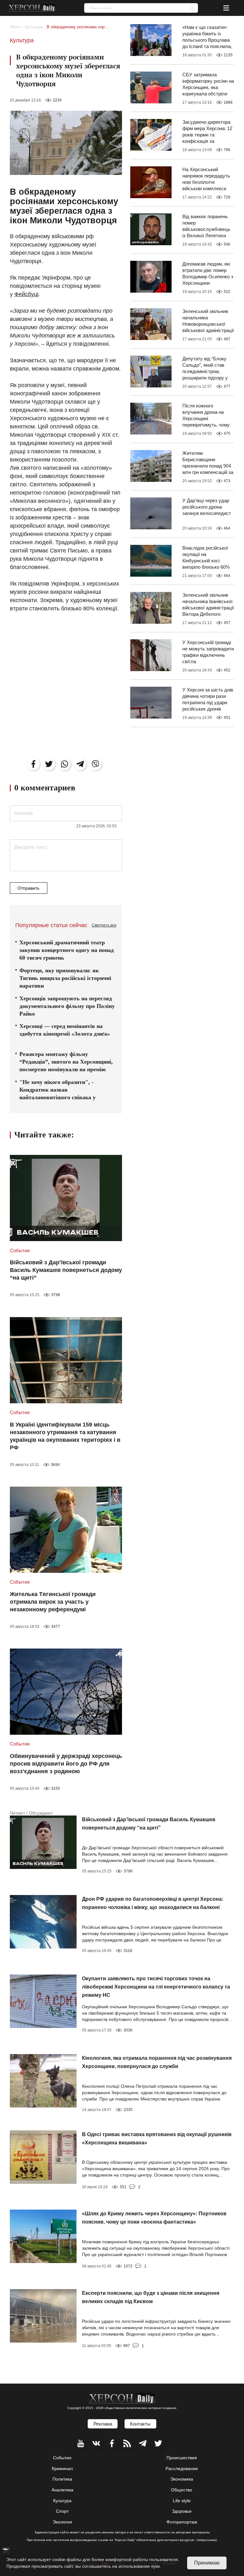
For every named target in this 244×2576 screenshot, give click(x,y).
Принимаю (207, 2563)
